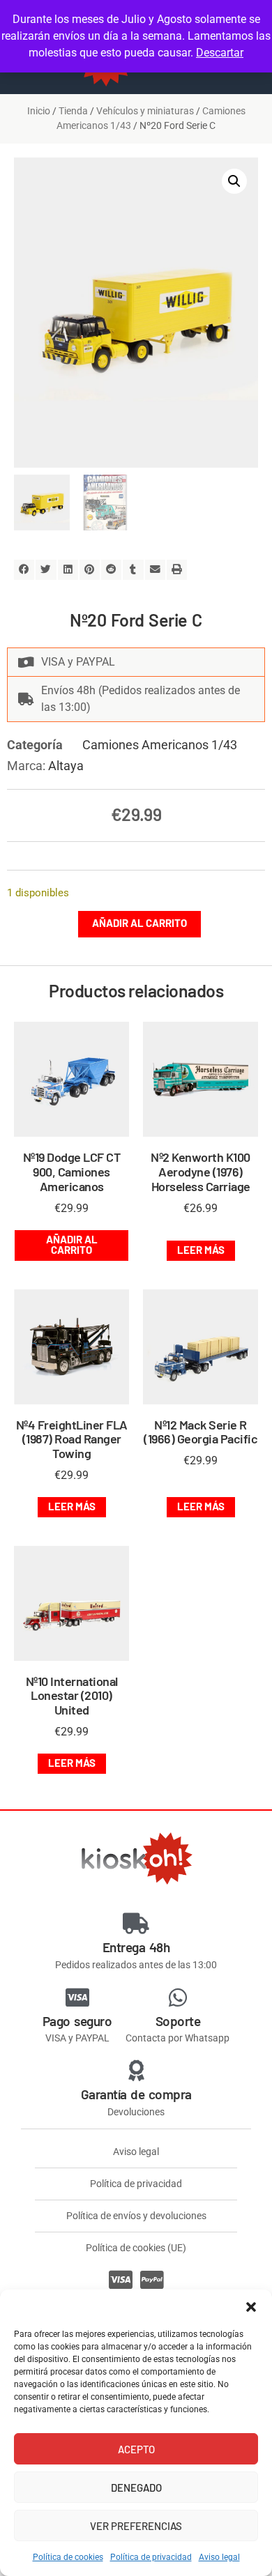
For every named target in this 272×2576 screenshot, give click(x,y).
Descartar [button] (220, 53)
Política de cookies (68, 2557)
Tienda (73, 111)
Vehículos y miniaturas (145, 111)
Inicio (39, 111)
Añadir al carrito (139, 923)
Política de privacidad (151, 2557)
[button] (251, 2307)
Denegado (136, 2487)
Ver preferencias (136, 2526)
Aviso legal (219, 2557)
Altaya (66, 766)
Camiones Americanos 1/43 (160, 745)
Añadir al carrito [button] (72, 1244)
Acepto (136, 2449)
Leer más (201, 1250)
